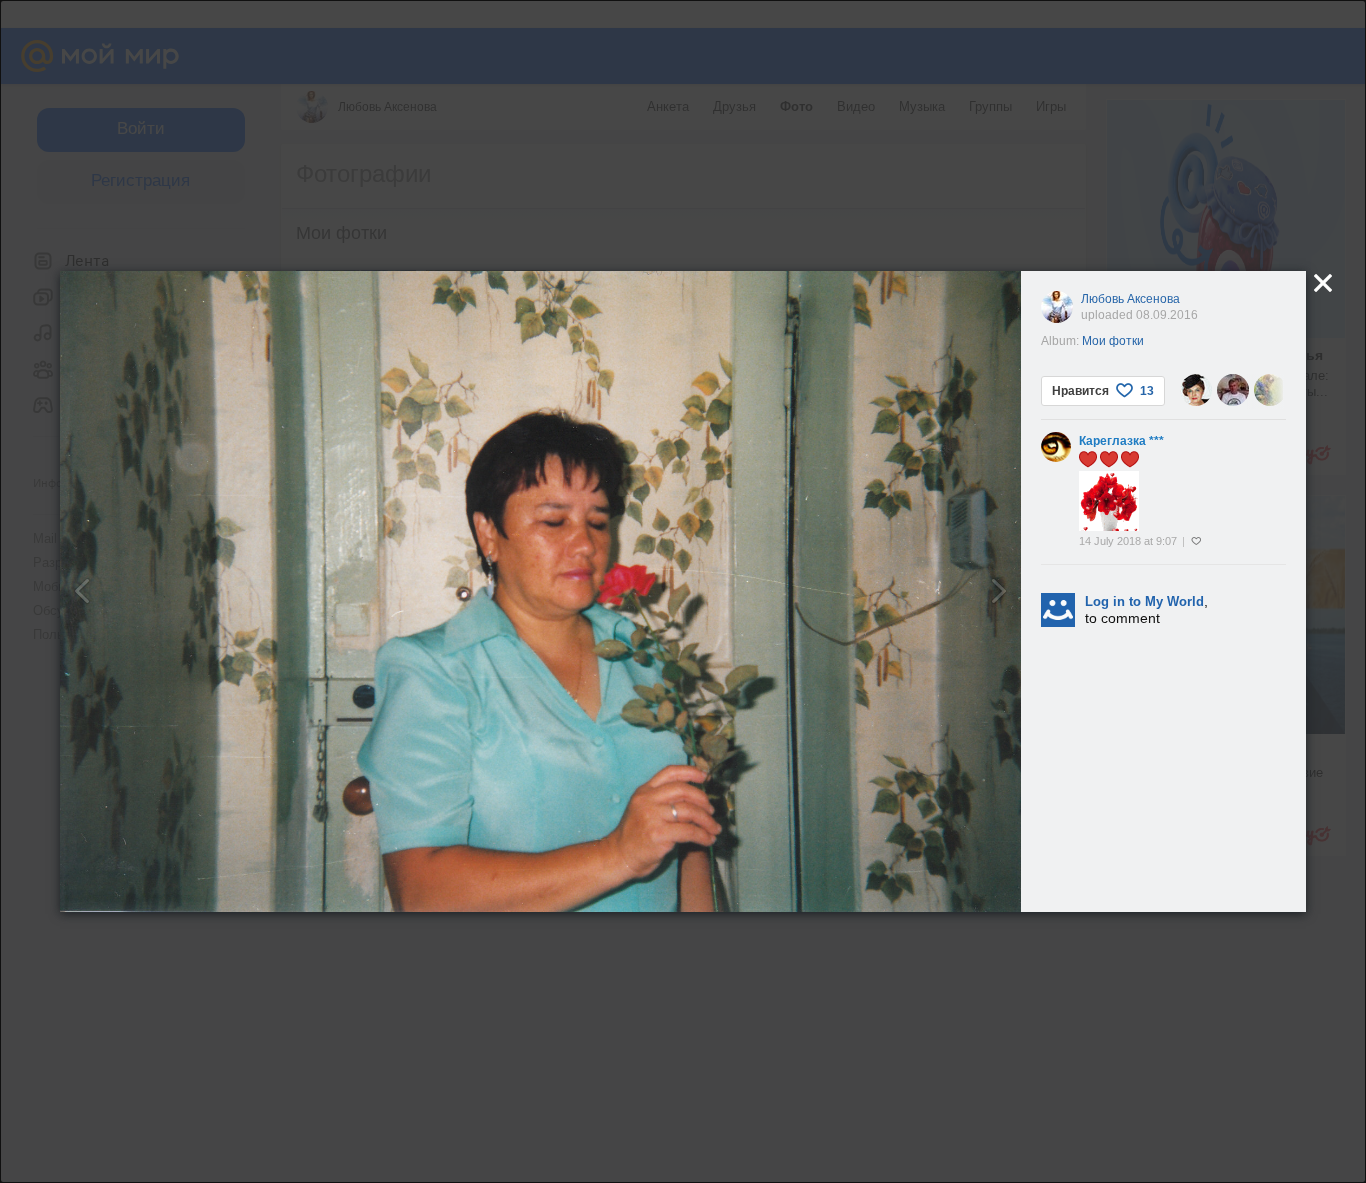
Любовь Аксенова (1130, 299)
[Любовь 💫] (1270, 390)
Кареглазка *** (1121, 441)
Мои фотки (1113, 341)
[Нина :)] (1196, 390)
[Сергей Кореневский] (1233, 390)
